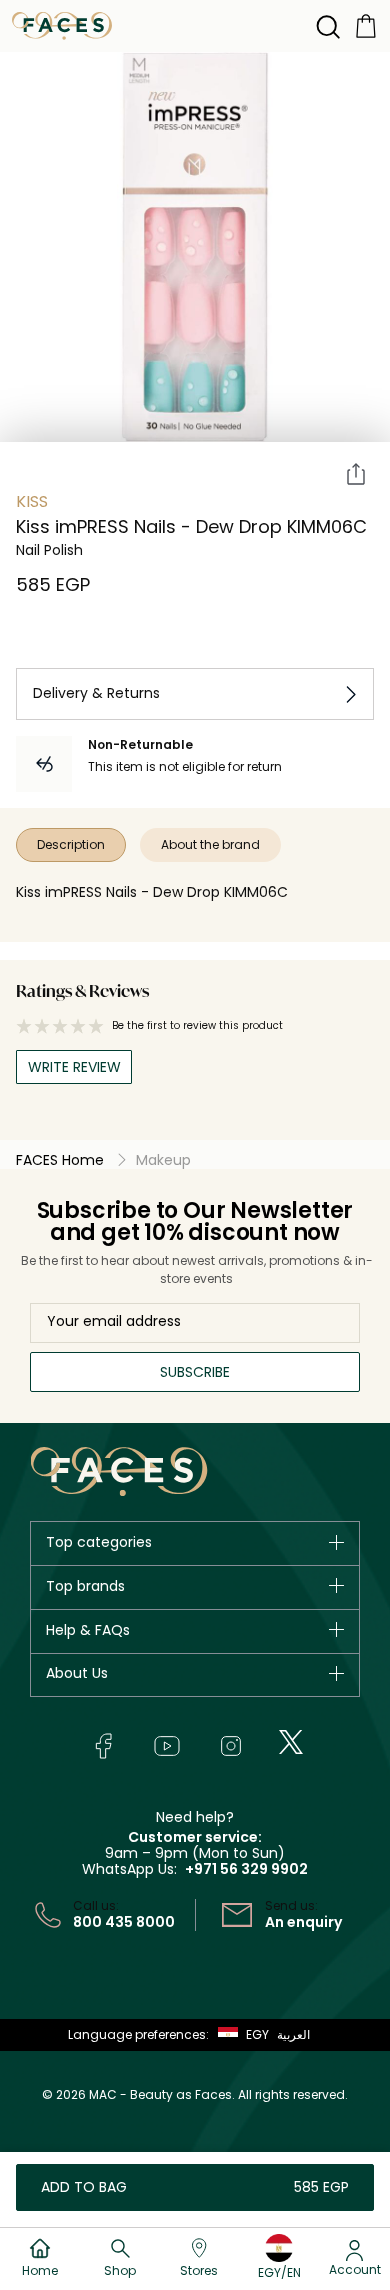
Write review (74, 1067)
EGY (257, 2034)
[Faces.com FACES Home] (62, 24)
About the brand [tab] (210, 844)
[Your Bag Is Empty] (366, 24)
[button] (239, 2035)
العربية (293, 2034)
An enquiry (303, 1922)
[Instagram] (231, 1746)
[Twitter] (291, 1742)
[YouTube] (167, 1746)
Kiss (32, 501)
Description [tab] (71, 844)
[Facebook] (103, 1746)
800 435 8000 (124, 1922)
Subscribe (195, 1372)
